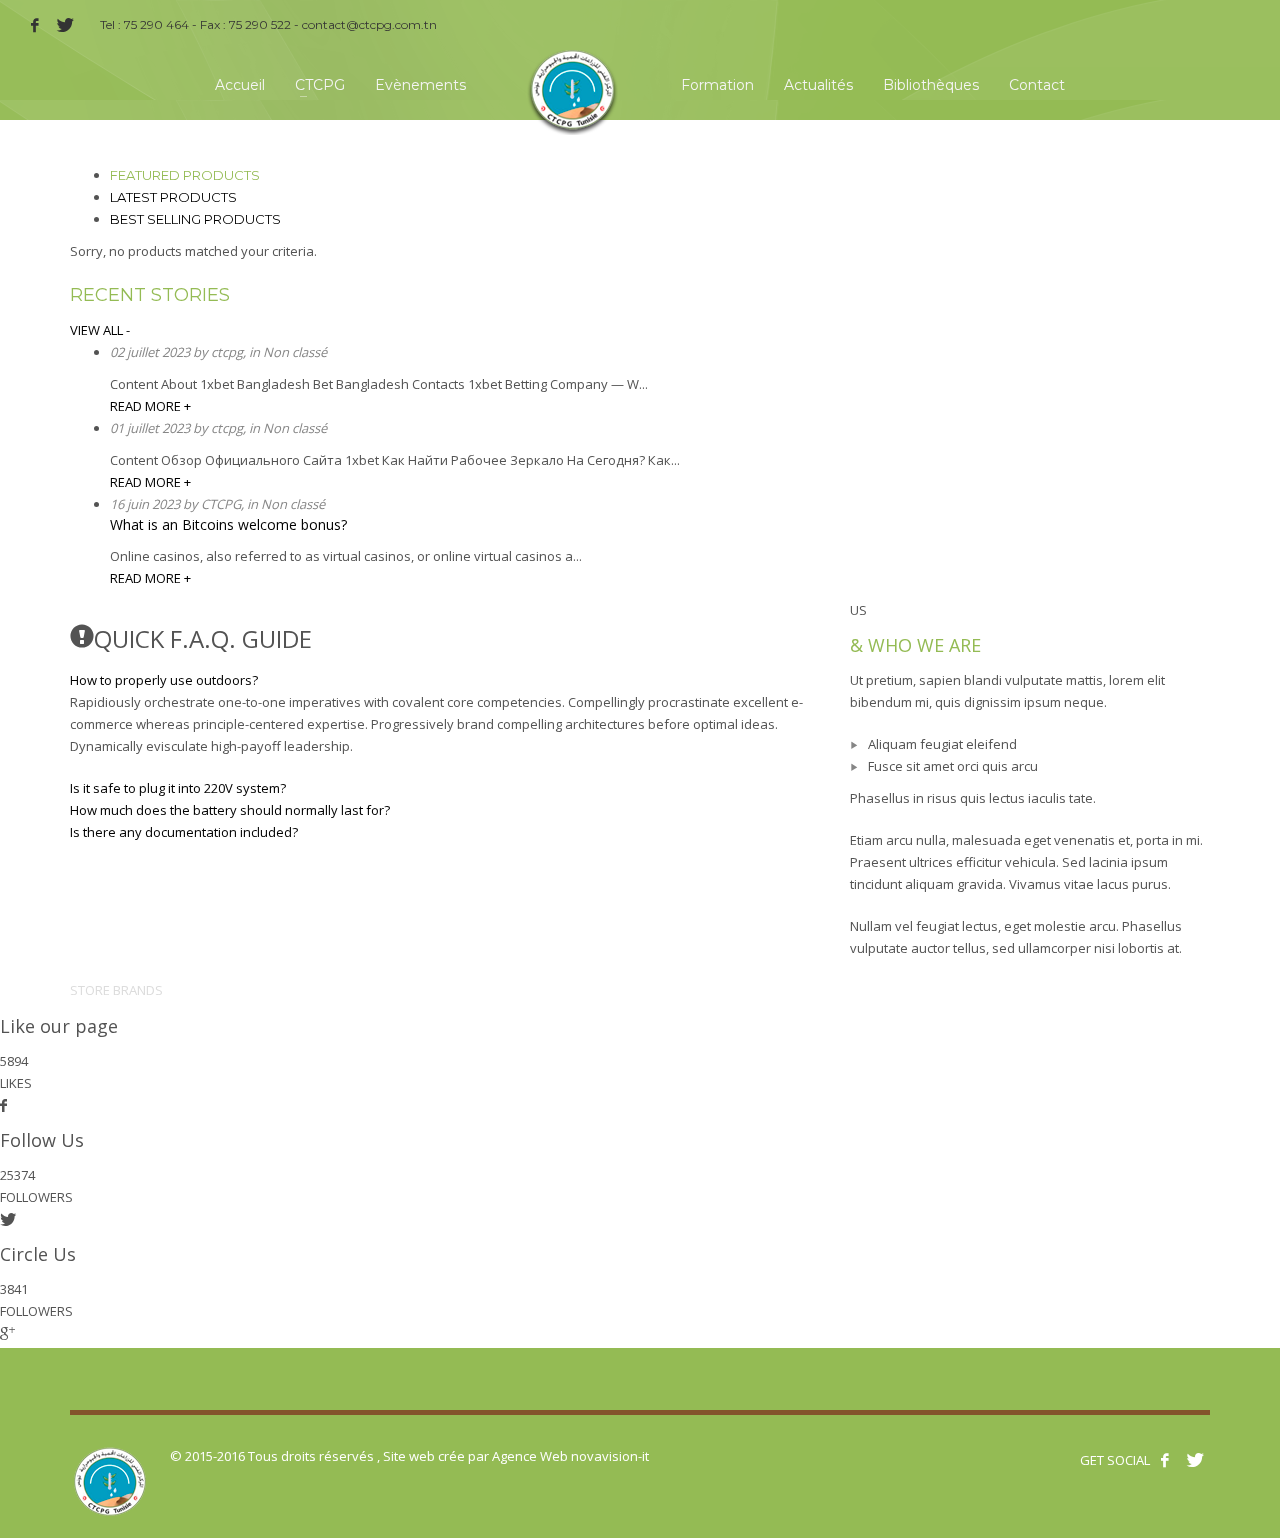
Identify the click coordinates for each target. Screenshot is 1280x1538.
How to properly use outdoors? (164, 680)
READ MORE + (150, 406)
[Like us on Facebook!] (1165, 1460)
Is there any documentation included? (184, 832)
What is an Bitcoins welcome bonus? (228, 524)
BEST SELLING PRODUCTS (195, 219)
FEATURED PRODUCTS (185, 175)
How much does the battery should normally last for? (230, 810)
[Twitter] (65, 25)
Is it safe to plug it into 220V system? (178, 788)
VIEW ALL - (100, 330)
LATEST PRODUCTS (173, 197)
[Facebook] (35, 25)
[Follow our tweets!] (1195, 1460)
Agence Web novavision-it (570, 1456)
